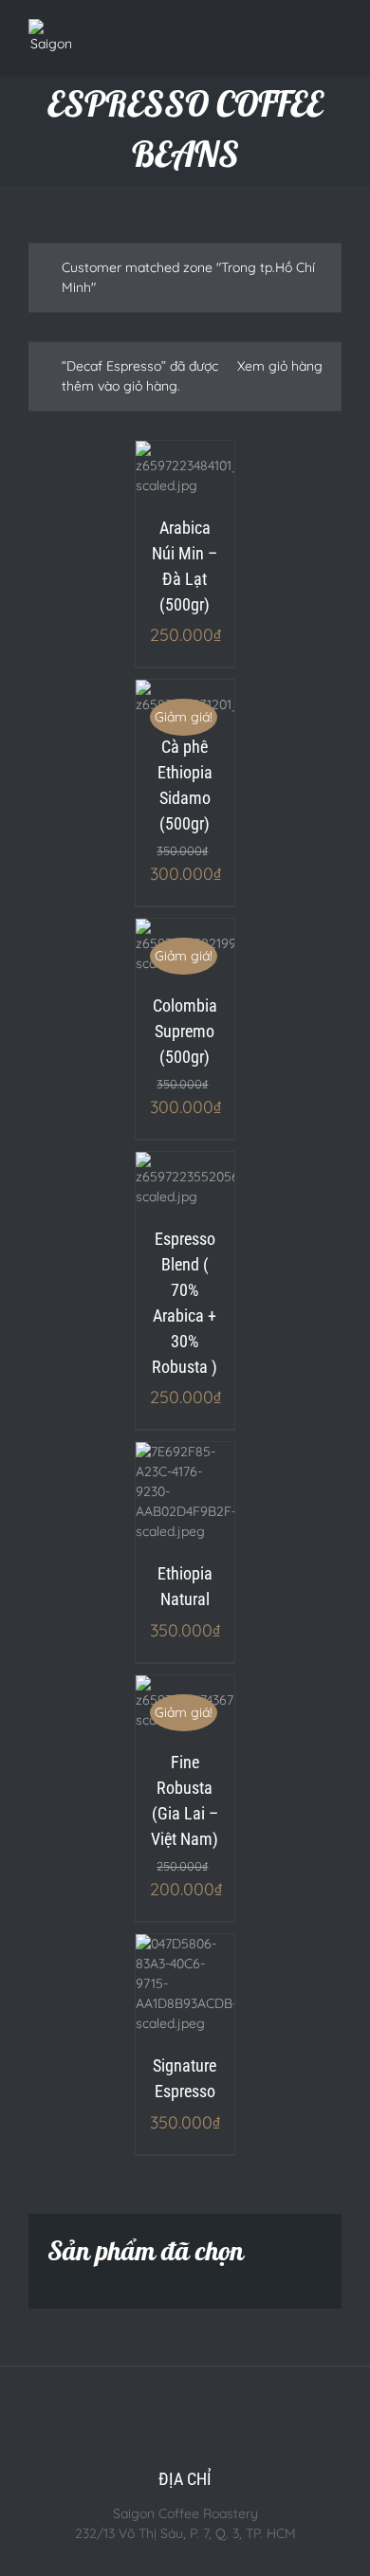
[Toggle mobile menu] (334, 38)
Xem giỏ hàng (280, 366)
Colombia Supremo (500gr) (185, 1031)
